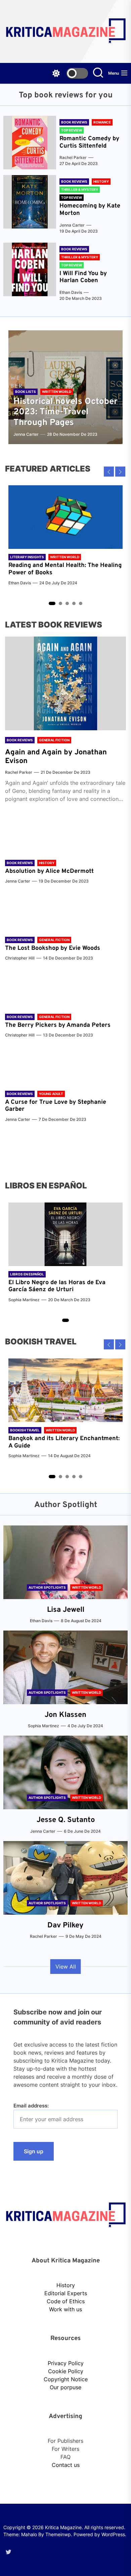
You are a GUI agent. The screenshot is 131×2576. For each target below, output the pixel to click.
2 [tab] (61, 604)
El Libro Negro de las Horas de (52, 1283)
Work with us (65, 2309)
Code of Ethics (66, 2301)
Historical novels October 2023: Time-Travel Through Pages (65, 412)
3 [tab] (67, 604)
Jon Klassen (65, 1715)
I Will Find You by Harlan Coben (83, 277)
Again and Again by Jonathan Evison (56, 757)
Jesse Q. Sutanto (66, 1820)
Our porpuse (65, 2387)
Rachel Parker (73, 157)
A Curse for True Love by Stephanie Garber (56, 1106)
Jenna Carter (72, 225)
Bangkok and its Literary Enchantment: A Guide (64, 1442)
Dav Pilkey (65, 1926)
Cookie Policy (66, 2371)
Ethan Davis (71, 292)
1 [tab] (52, 603)
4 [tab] (74, 604)
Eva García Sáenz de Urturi (57, 1286)
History (66, 2285)
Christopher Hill (20, 958)
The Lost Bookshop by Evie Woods (53, 948)
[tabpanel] (65, 539)
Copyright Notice (66, 2379)
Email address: (31, 2106)
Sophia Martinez (24, 1300)
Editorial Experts (66, 2293)
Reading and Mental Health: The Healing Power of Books (65, 569)
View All (66, 1967)
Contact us (66, 2465)
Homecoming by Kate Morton (90, 210)
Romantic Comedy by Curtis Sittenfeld (89, 142)
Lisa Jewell (66, 1610)
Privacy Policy (66, 2363)
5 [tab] (81, 604)
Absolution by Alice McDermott (49, 871)
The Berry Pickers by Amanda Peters (58, 1025)
